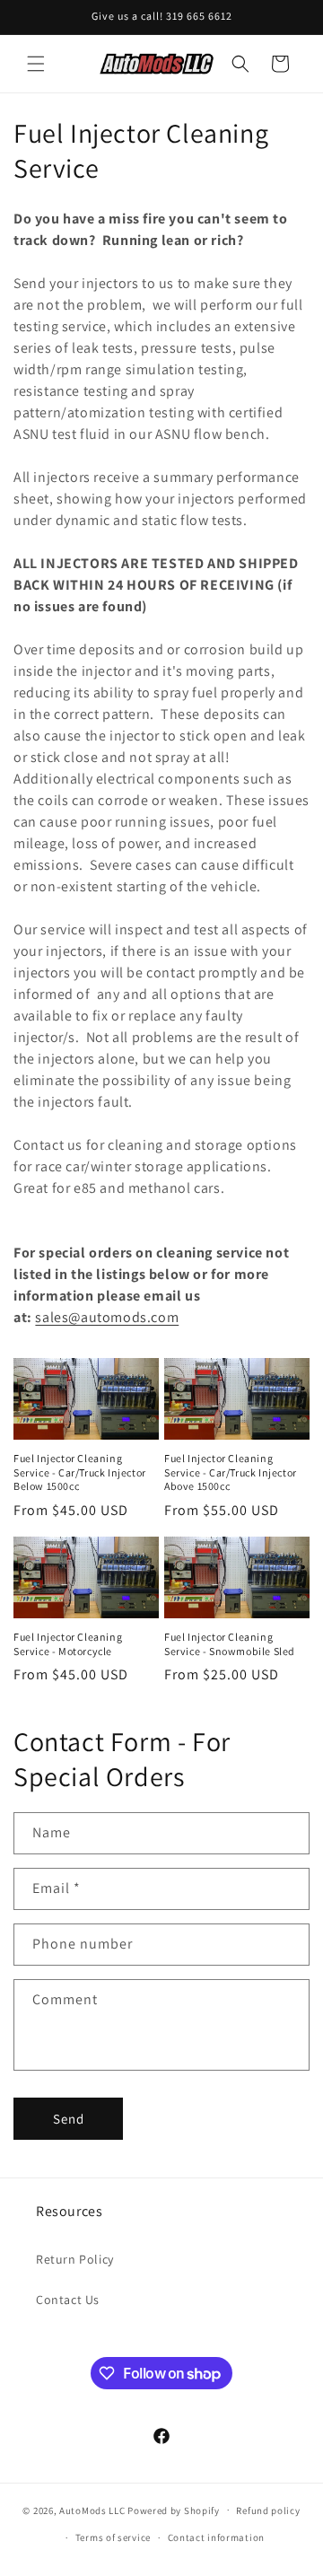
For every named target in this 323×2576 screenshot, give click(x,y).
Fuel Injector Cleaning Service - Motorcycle (68, 1644)
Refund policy (268, 2510)
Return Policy (75, 2259)
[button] (36, 64)
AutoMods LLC (92, 2510)
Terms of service (113, 2537)
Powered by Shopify (174, 2510)
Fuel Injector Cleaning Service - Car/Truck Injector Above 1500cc (231, 1472)
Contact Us (68, 2300)
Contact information (216, 2537)
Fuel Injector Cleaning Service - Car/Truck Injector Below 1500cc (80, 1472)
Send (69, 2119)
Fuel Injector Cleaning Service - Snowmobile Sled (230, 1644)
